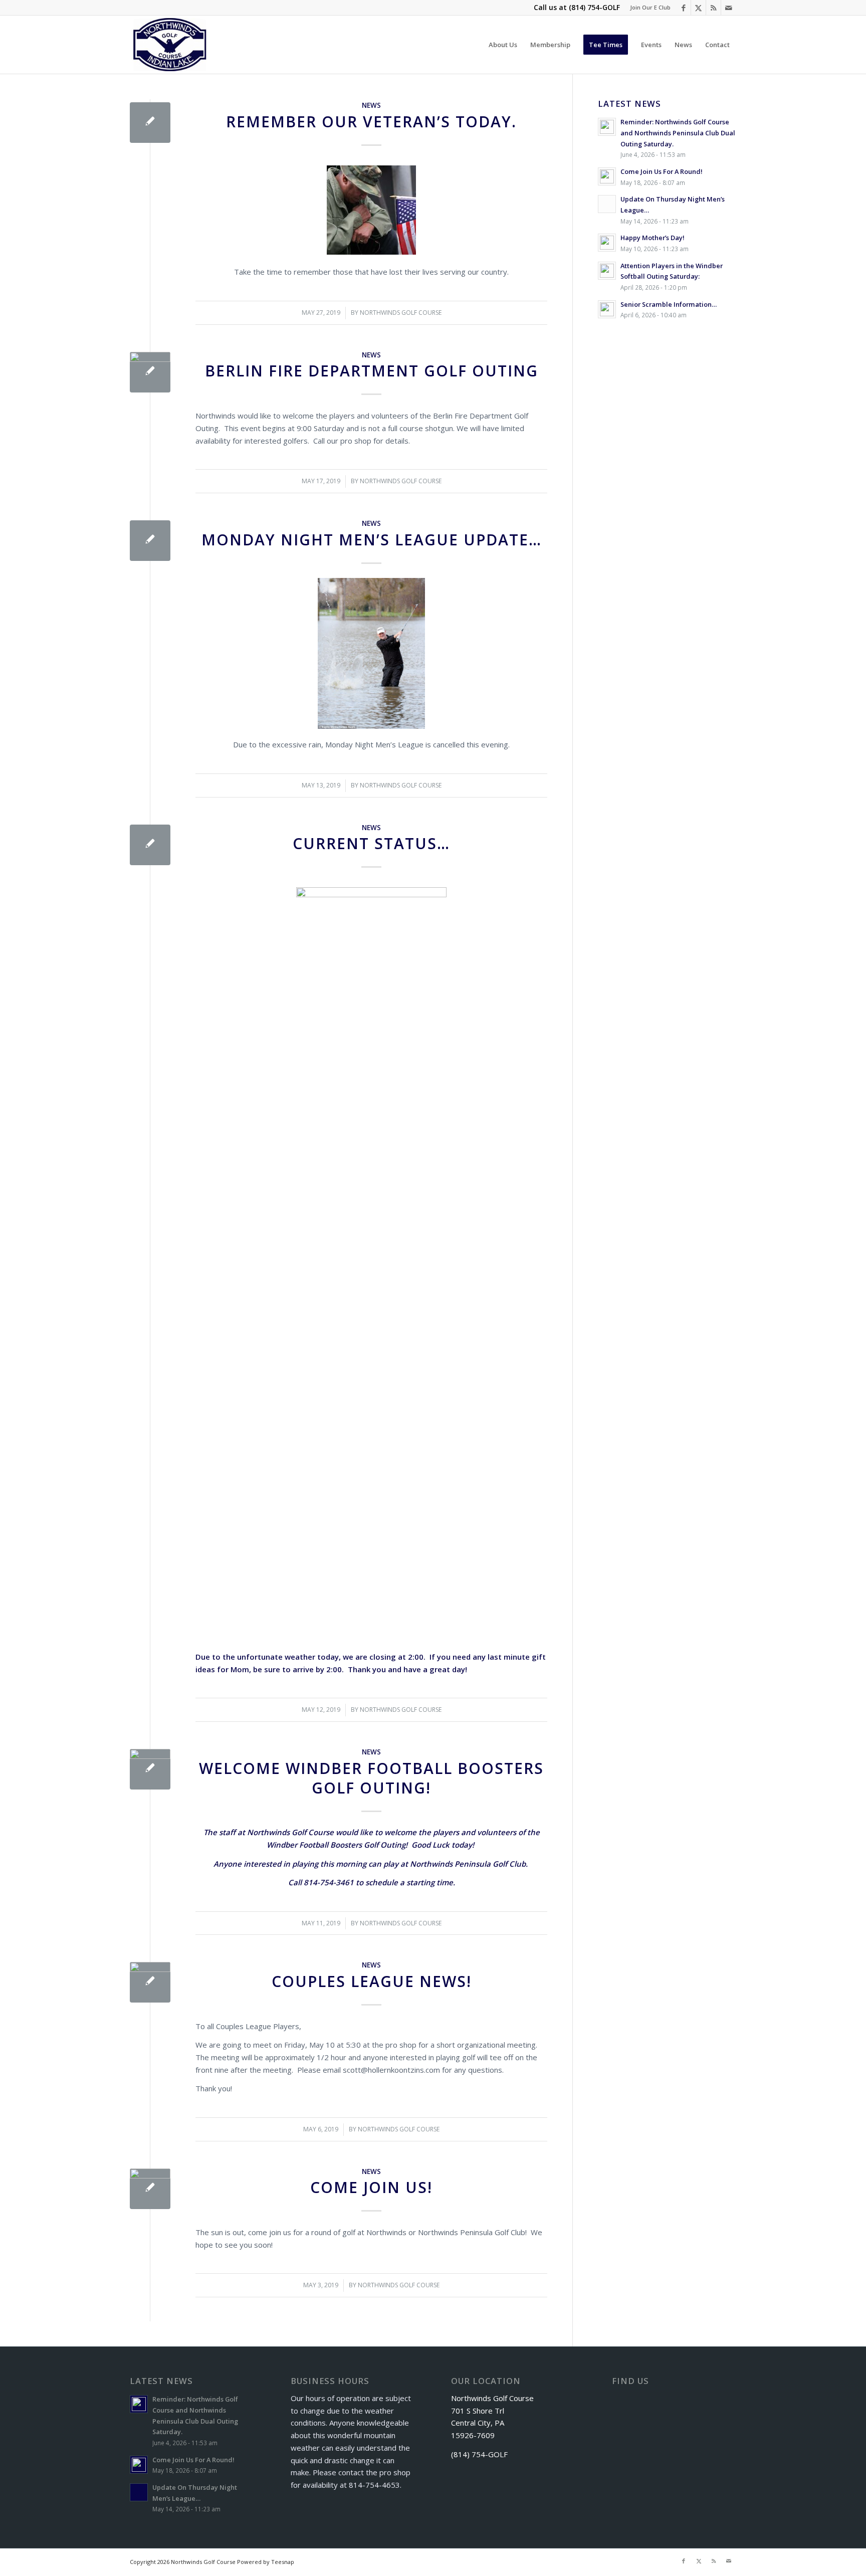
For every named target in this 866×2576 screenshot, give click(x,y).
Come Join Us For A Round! (662, 171)
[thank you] (150, 1769)
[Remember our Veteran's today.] (150, 123)
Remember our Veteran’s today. (371, 122)
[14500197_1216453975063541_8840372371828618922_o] (150, 2189)
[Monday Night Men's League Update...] (150, 541)
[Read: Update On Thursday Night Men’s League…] (607, 204)
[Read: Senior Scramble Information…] (607, 309)
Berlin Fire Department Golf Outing (372, 371)
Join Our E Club (650, 7)
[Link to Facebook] (683, 8)
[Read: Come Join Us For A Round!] (607, 176)
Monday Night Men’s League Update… (372, 540)
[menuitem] (648, 8)
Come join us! (371, 2187)
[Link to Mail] (729, 8)
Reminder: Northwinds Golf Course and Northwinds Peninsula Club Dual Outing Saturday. (678, 133)
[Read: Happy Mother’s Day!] (607, 243)
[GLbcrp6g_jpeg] (150, 372)
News (371, 105)
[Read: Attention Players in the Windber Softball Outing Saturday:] (607, 271)
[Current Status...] (150, 845)
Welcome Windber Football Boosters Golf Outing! (371, 1778)
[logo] (170, 45)
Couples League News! (372, 1981)
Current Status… (371, 843)
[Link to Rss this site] (713, 8)
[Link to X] (698, 8)
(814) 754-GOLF (594, 7)
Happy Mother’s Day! (653, 238)
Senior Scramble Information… (669, 304)
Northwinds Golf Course (401, 313)
